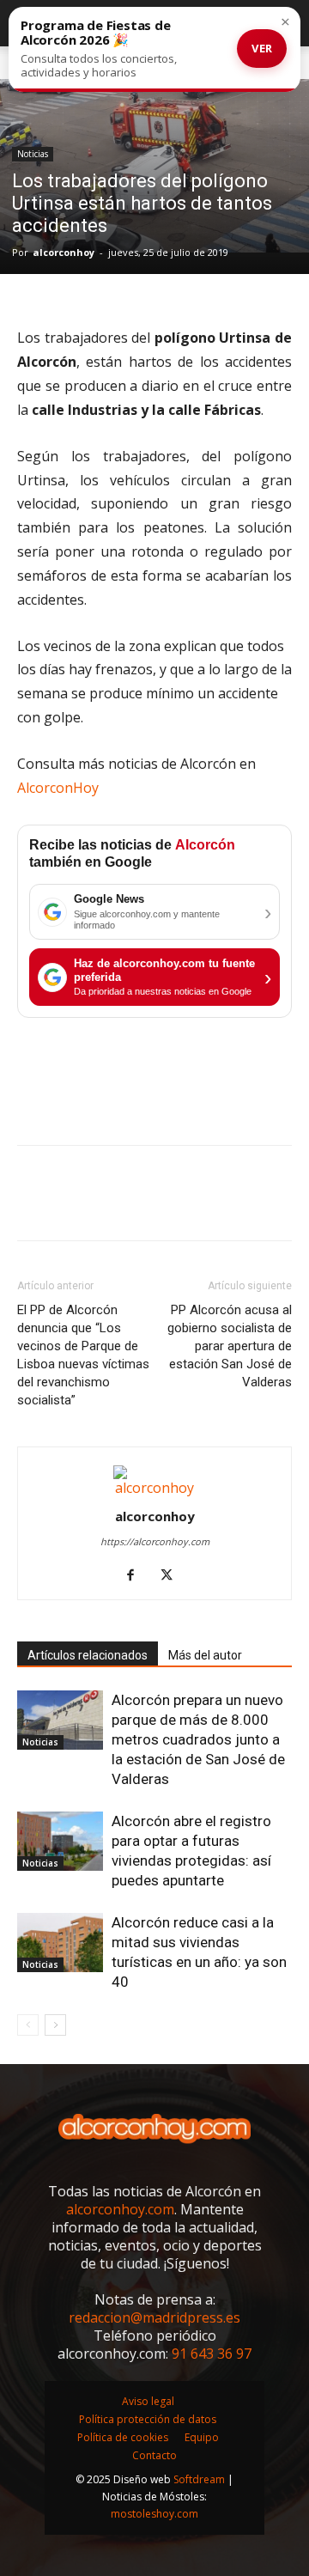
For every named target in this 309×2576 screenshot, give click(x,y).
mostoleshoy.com (154, 2514)
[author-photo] (154, 1488)
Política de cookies (123, 2437)
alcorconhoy (64, 252)
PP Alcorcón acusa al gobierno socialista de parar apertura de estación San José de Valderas (230, 1346)
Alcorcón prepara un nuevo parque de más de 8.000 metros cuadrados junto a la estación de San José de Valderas (198, 1739)
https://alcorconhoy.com (155, 1541)
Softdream (199, 2479)
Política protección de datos (148, 2419)
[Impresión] (271, 1205)
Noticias (33, 154)
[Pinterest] (113, 1205)
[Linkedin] (192, 1205)
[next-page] (55, 2025)
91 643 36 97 (212, 2354)
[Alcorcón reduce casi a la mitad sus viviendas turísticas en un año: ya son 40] (60, 1943)
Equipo (202, 2437)
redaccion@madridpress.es (154, 2317)
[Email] (232, 1205)
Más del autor (205, 1655)
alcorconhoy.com (120, 2209)
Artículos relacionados (88, 1655)
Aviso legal (148, 2401)
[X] (74, 1205)
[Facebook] (34, 1205)
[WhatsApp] (153, 1205)
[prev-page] (28, 2025)
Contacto (154, 2455)
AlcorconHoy (58, 788)
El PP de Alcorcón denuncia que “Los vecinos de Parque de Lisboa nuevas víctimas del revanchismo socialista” (83, 1355)
